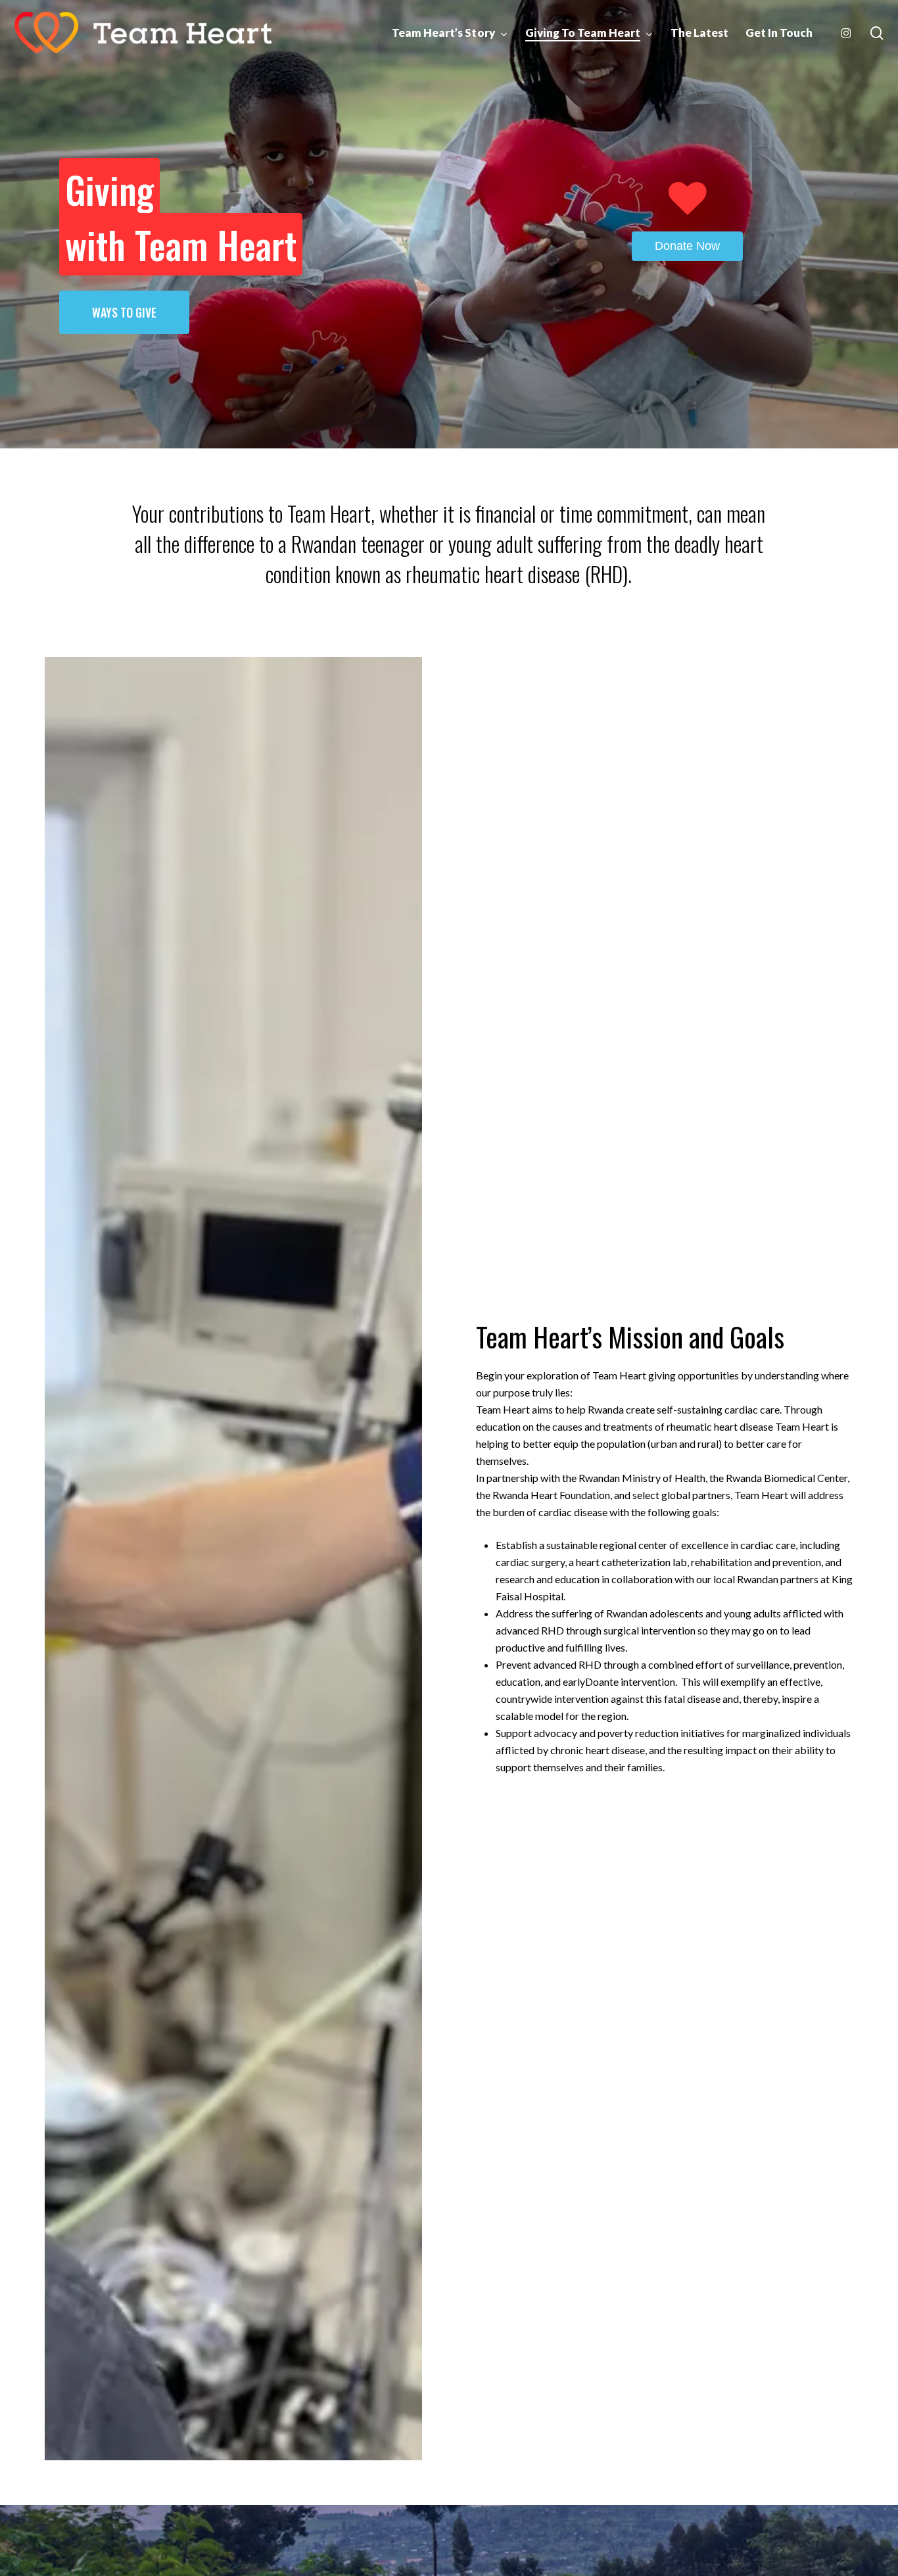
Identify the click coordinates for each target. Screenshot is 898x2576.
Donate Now (687, 245)
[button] (124, 312)
